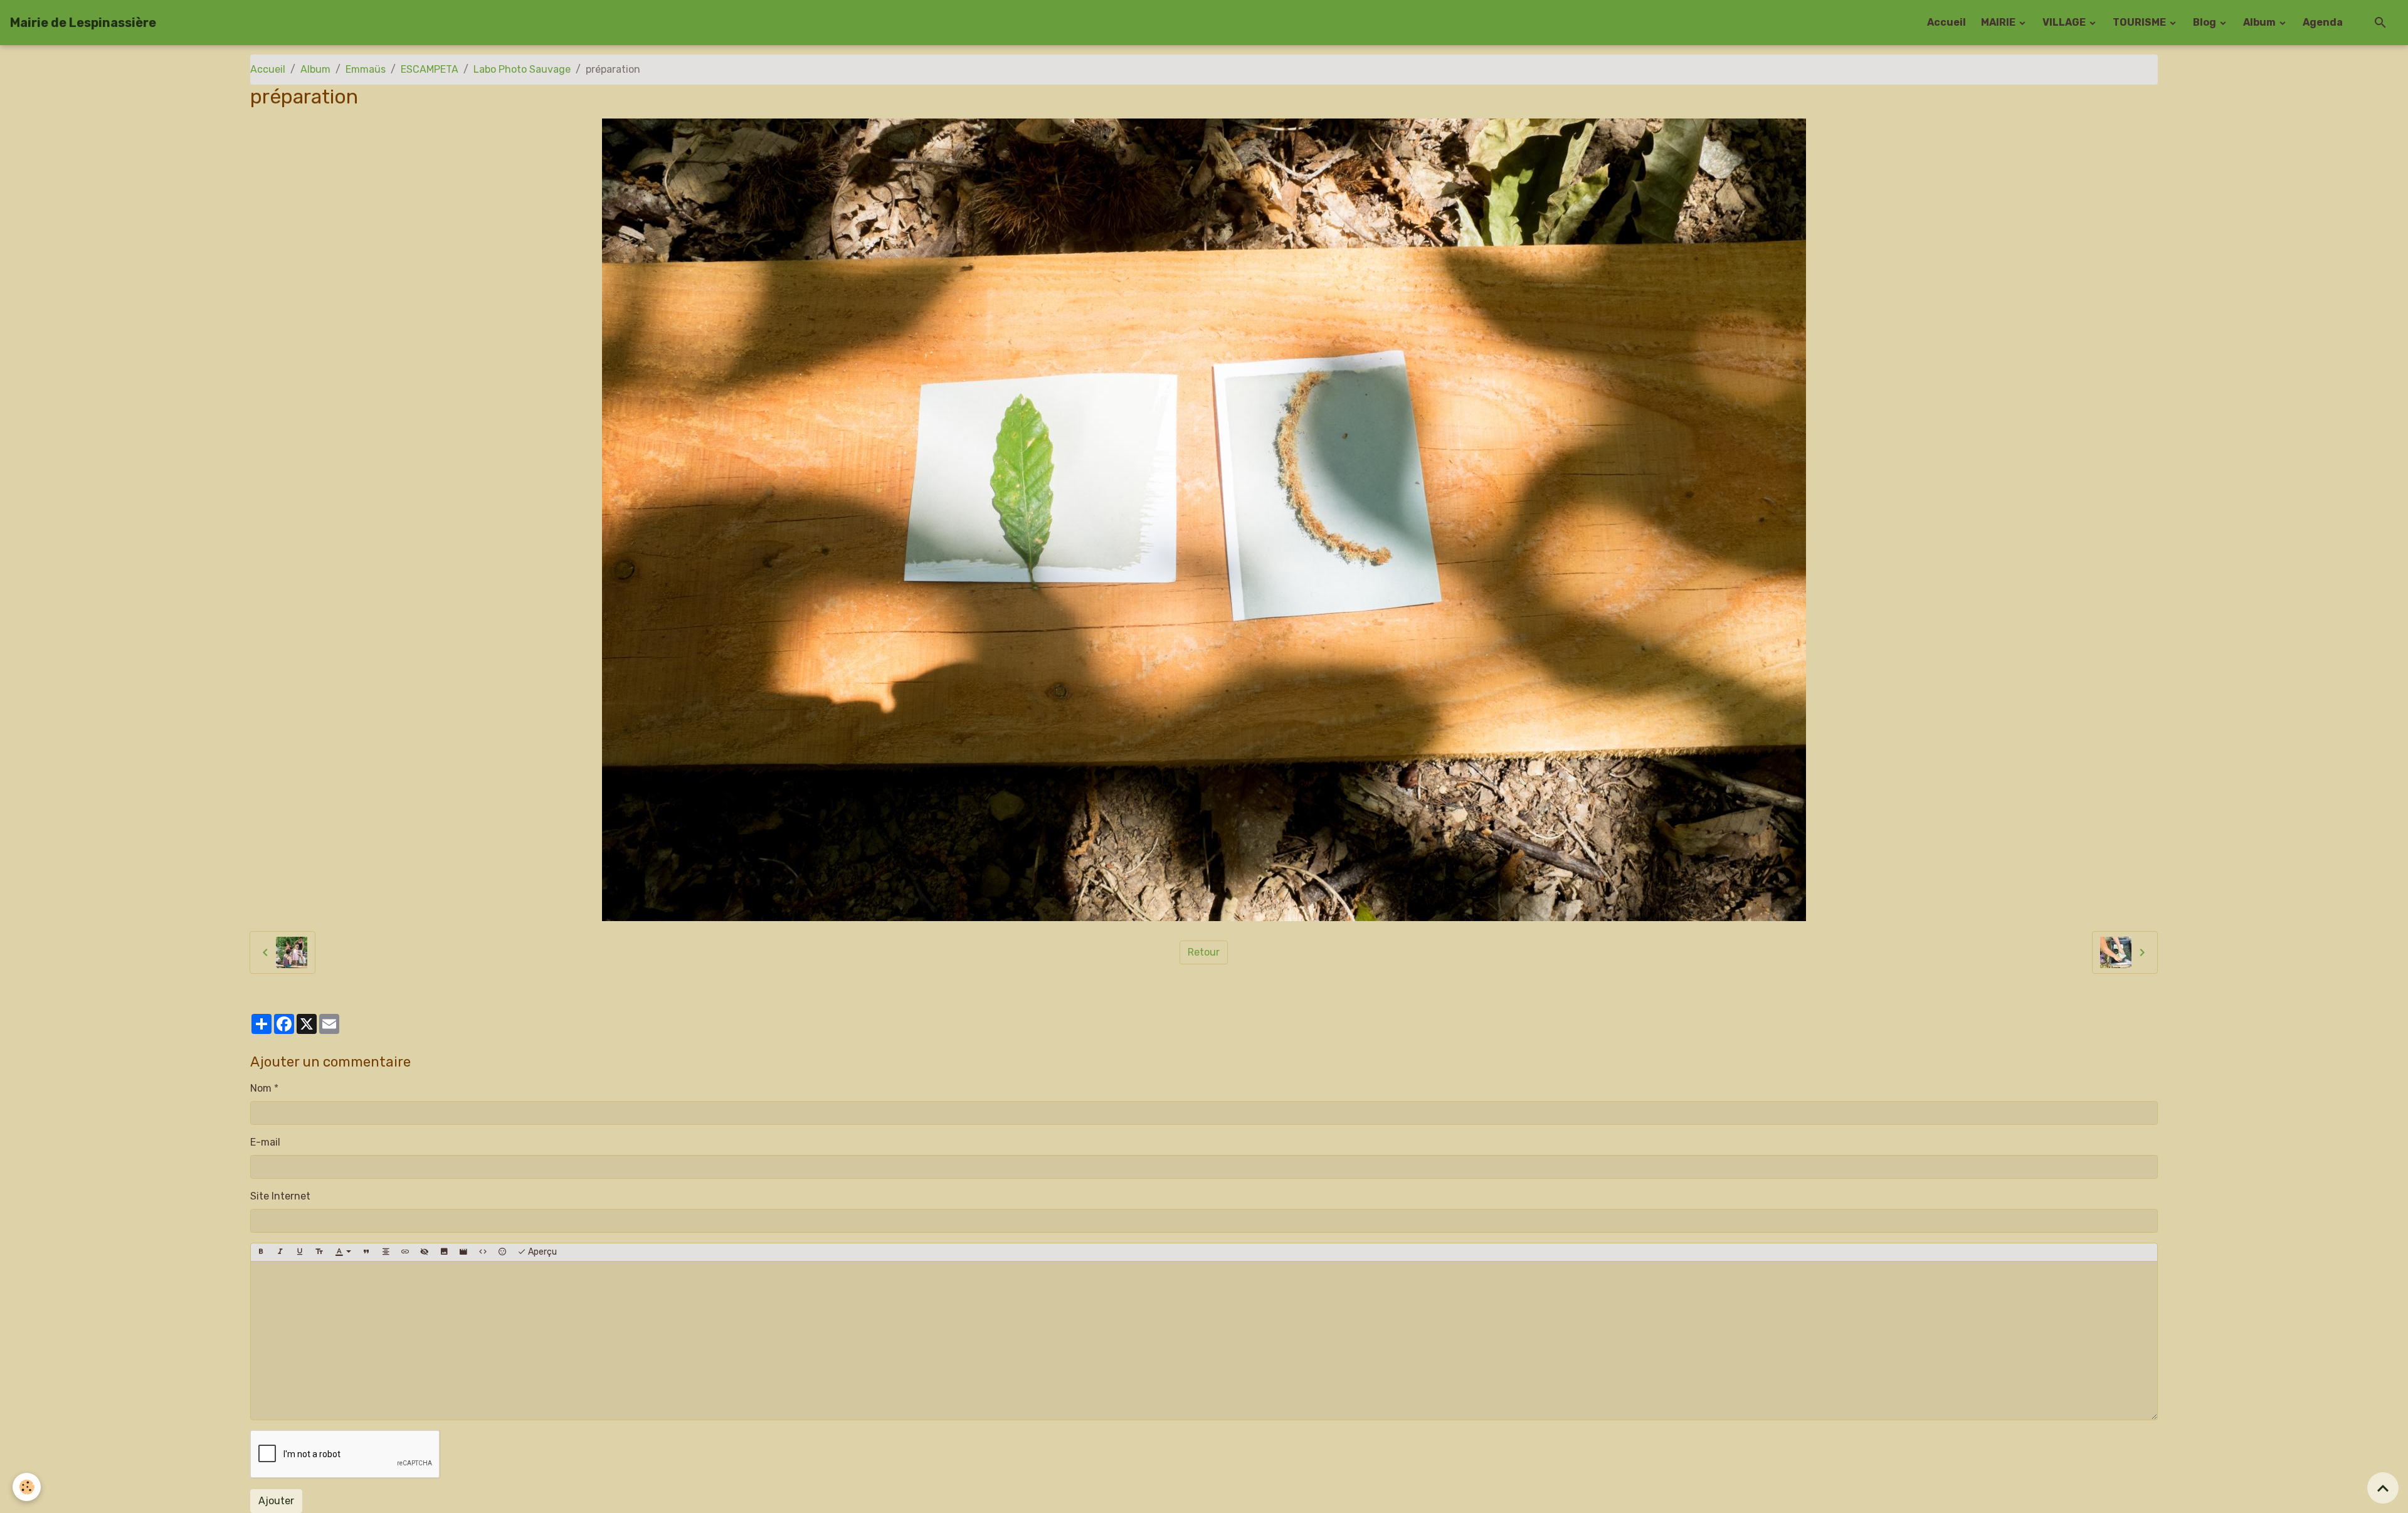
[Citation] (366, 1252)
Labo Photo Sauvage (522, 69)
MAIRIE (1999, 22)
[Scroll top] (2383, 1488)
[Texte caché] (425, 1252)
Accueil (1946, 22)
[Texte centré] (386, 1252)
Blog (2205, 22)
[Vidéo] (463, 1252)
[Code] (483, 1252)
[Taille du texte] (319, 1252)
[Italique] (280, 1252)
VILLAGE (2065, 22)
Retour (1204, 952)
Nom (261, 1088)
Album (2260, 22)
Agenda (2323, 22)
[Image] (444, 1252)
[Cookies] (27, 1487)
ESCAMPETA (430, 69)
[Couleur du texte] (343, 1252)
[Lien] (405, 1252)
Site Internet (280, 1196)
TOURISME (2140, 22)
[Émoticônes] (502, 1252)
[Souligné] (300, 1252)
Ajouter (276, 1501)
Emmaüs (366, 69)
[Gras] (261, 1252)
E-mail (265, 1142)
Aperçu (541, 1252)
